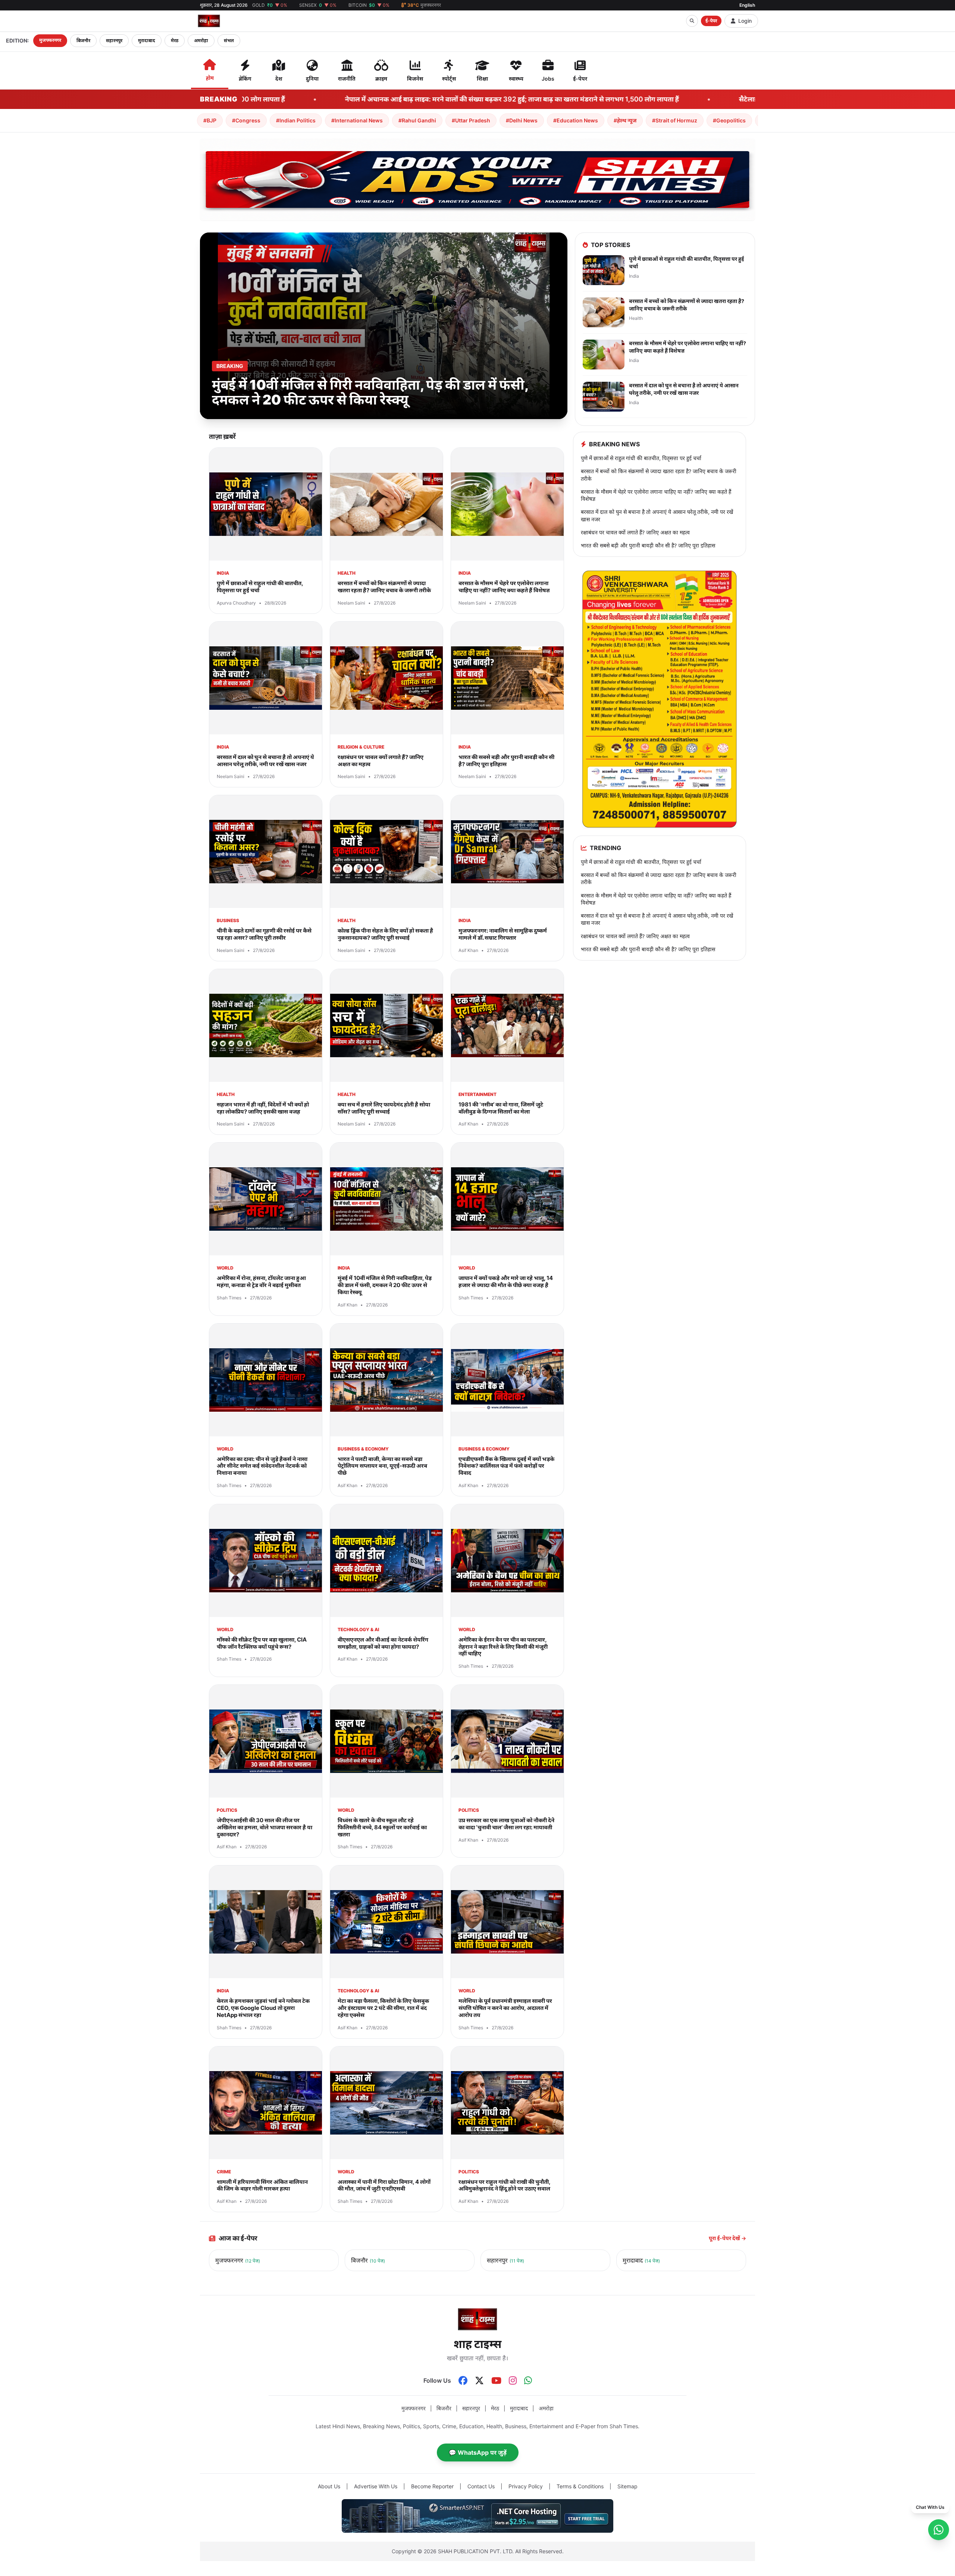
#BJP (210, 120)
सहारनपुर (114, 40)
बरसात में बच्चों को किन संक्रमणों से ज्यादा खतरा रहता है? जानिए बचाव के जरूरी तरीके (659, 475)
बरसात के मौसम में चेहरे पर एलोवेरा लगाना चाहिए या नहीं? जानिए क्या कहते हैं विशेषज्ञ (656, 495)
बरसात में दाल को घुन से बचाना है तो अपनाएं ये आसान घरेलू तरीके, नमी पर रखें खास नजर (657, 515)
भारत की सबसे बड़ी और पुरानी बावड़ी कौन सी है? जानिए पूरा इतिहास (648, 545)
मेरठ (175, 40)
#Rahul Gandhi (417, 120)
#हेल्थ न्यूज (625, 120)
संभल (229, 40)
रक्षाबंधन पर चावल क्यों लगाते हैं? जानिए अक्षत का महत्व (635, 532)
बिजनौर (83, 40)
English (747, 5)
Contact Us (481, 2486)
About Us (329, 2486)
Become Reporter (432, 2486)
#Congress (246, 120)
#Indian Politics (296, 120)
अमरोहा (201, 40)
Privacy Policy (526, 2486)
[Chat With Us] (939, 2530)
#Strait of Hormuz (675, 120)
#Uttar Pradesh (471, 120)
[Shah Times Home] (209, 21)
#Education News (576, 120)
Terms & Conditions (580, 2486)
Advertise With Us (376, 2486)
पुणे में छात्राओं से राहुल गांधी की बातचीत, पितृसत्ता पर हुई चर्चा (641, 458)
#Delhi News (522, 120)
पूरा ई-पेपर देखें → (727, 2238)
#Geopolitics (729, 120)
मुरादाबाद (147, 40)
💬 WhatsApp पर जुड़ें (478, 2452)
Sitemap (627, 2486)
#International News (357, 120)
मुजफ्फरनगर (50, 40)
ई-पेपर (711, 21)
